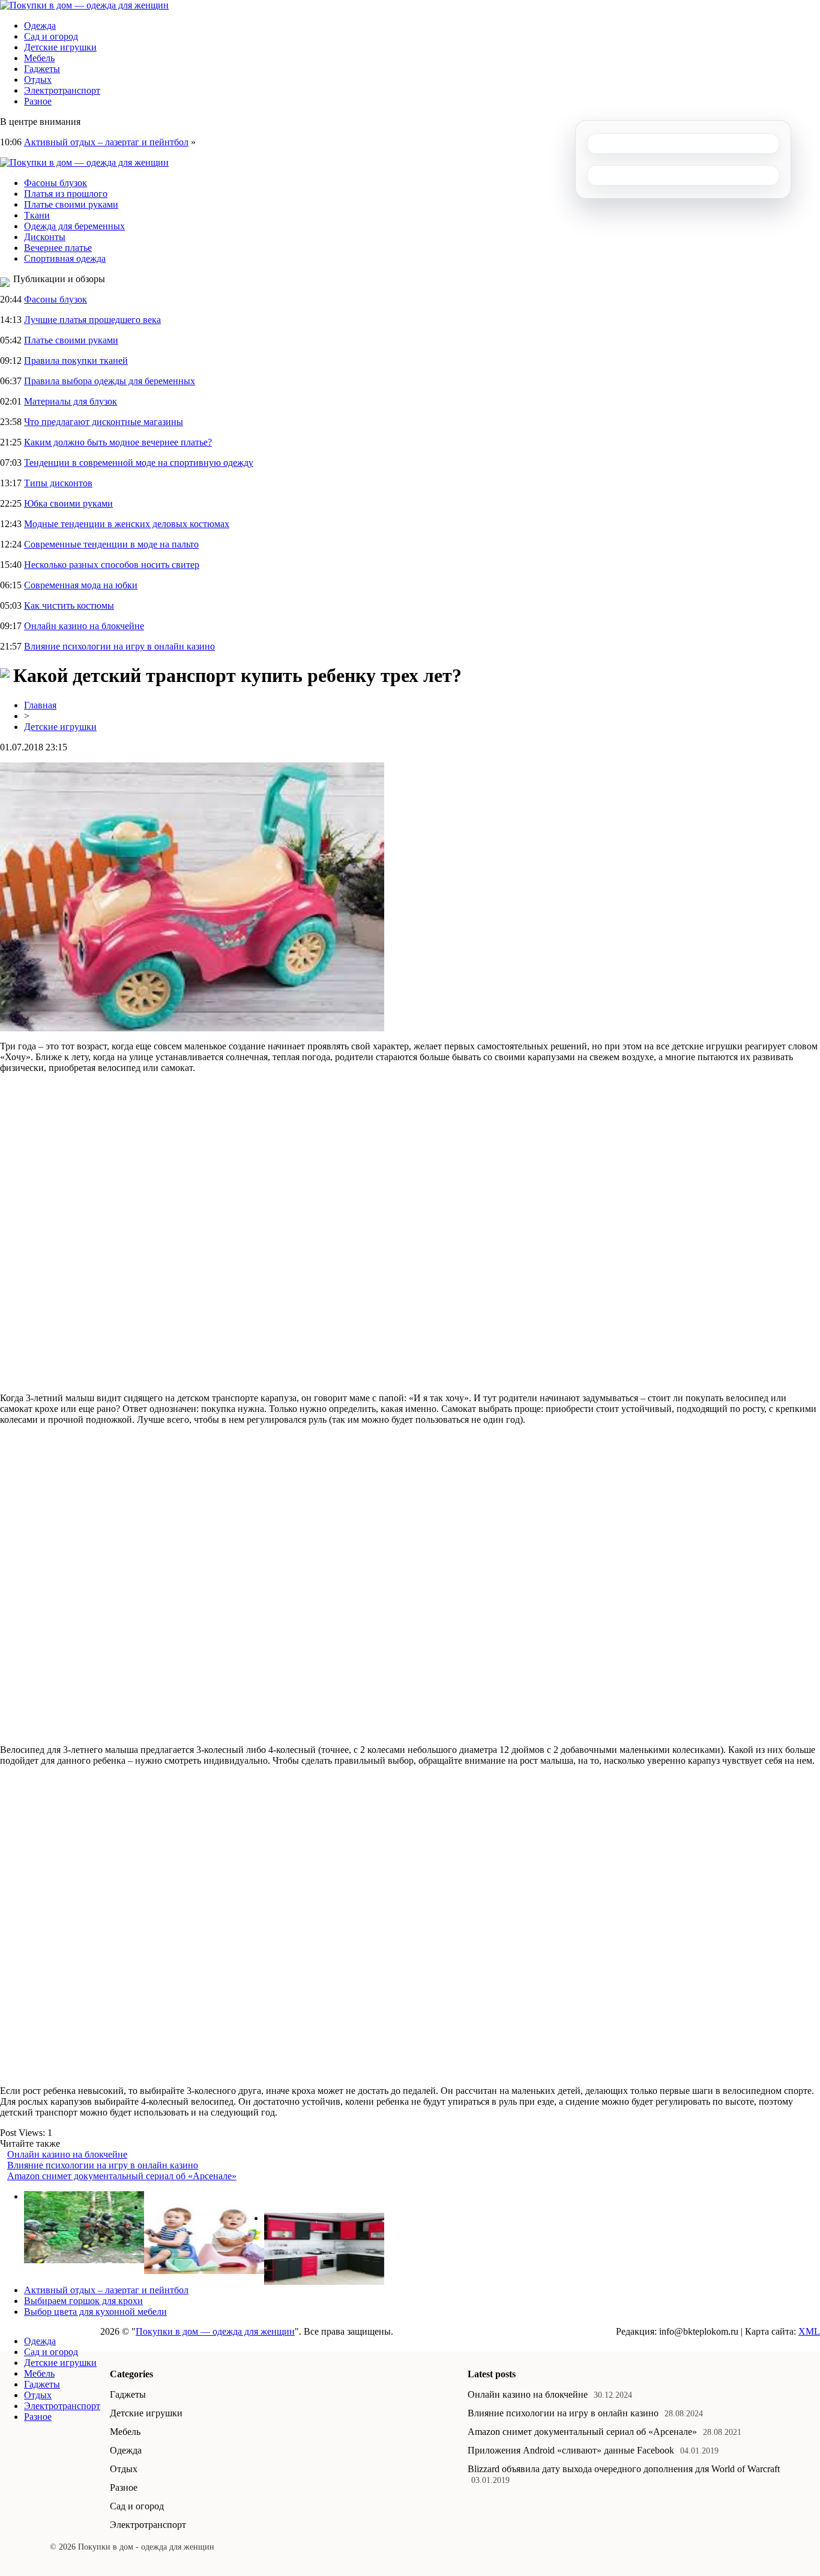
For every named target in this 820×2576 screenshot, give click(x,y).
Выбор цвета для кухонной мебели (95, 2312)
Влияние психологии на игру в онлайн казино (119, 646)
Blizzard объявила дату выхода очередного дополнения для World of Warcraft (624, 2469)
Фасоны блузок (56, 183)
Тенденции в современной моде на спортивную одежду (139, 463)
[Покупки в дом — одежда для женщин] (84, 5)
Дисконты (45, 237)
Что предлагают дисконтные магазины (104, 422)
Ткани (37, 215)
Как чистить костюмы (69, 605)
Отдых (38, 80)
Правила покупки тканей (76, 360)
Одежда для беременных (74, 226)
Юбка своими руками (68, 503)
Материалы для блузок (71, 401)
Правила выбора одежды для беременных (110, 381)
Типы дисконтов (58, 483)
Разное (38, 101)
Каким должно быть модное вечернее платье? (118, 442)
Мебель (39, 58)
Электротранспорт (62, 90)
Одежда (40, 26)
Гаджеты (42, 69)
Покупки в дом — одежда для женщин (215, 2331)
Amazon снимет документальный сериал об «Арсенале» (122, 2176)
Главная (40, 705)
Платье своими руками (71, 204)
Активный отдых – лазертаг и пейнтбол (106, 142)
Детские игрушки (60, 47)
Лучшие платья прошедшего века (92, 320)
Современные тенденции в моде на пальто (111, 544)
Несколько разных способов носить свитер (112, 565)
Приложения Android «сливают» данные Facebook (571, 2450)
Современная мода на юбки (81, 585)
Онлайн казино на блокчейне (84, 626)
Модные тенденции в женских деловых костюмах (127, 524)
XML (809, 2331)
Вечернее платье (58, 248)
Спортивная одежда (65, 258)
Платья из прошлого (66, 194)
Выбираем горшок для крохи (83, 2301)
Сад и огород (51, 36)
